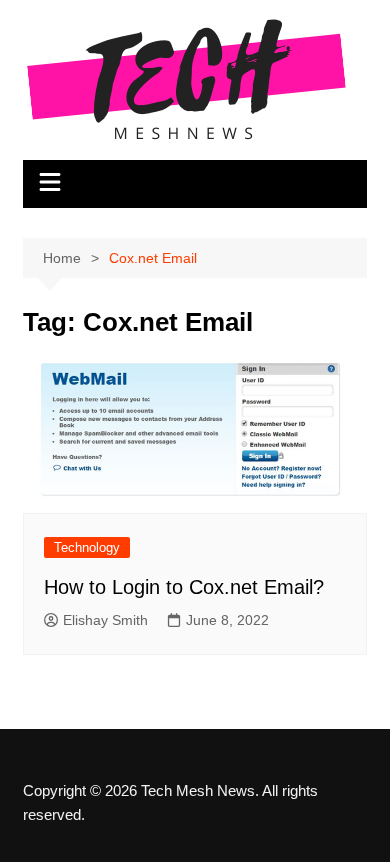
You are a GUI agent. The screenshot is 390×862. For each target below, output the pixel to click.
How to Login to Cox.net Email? (184, 587)
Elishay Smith (105, 620)
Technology (87, 547)
